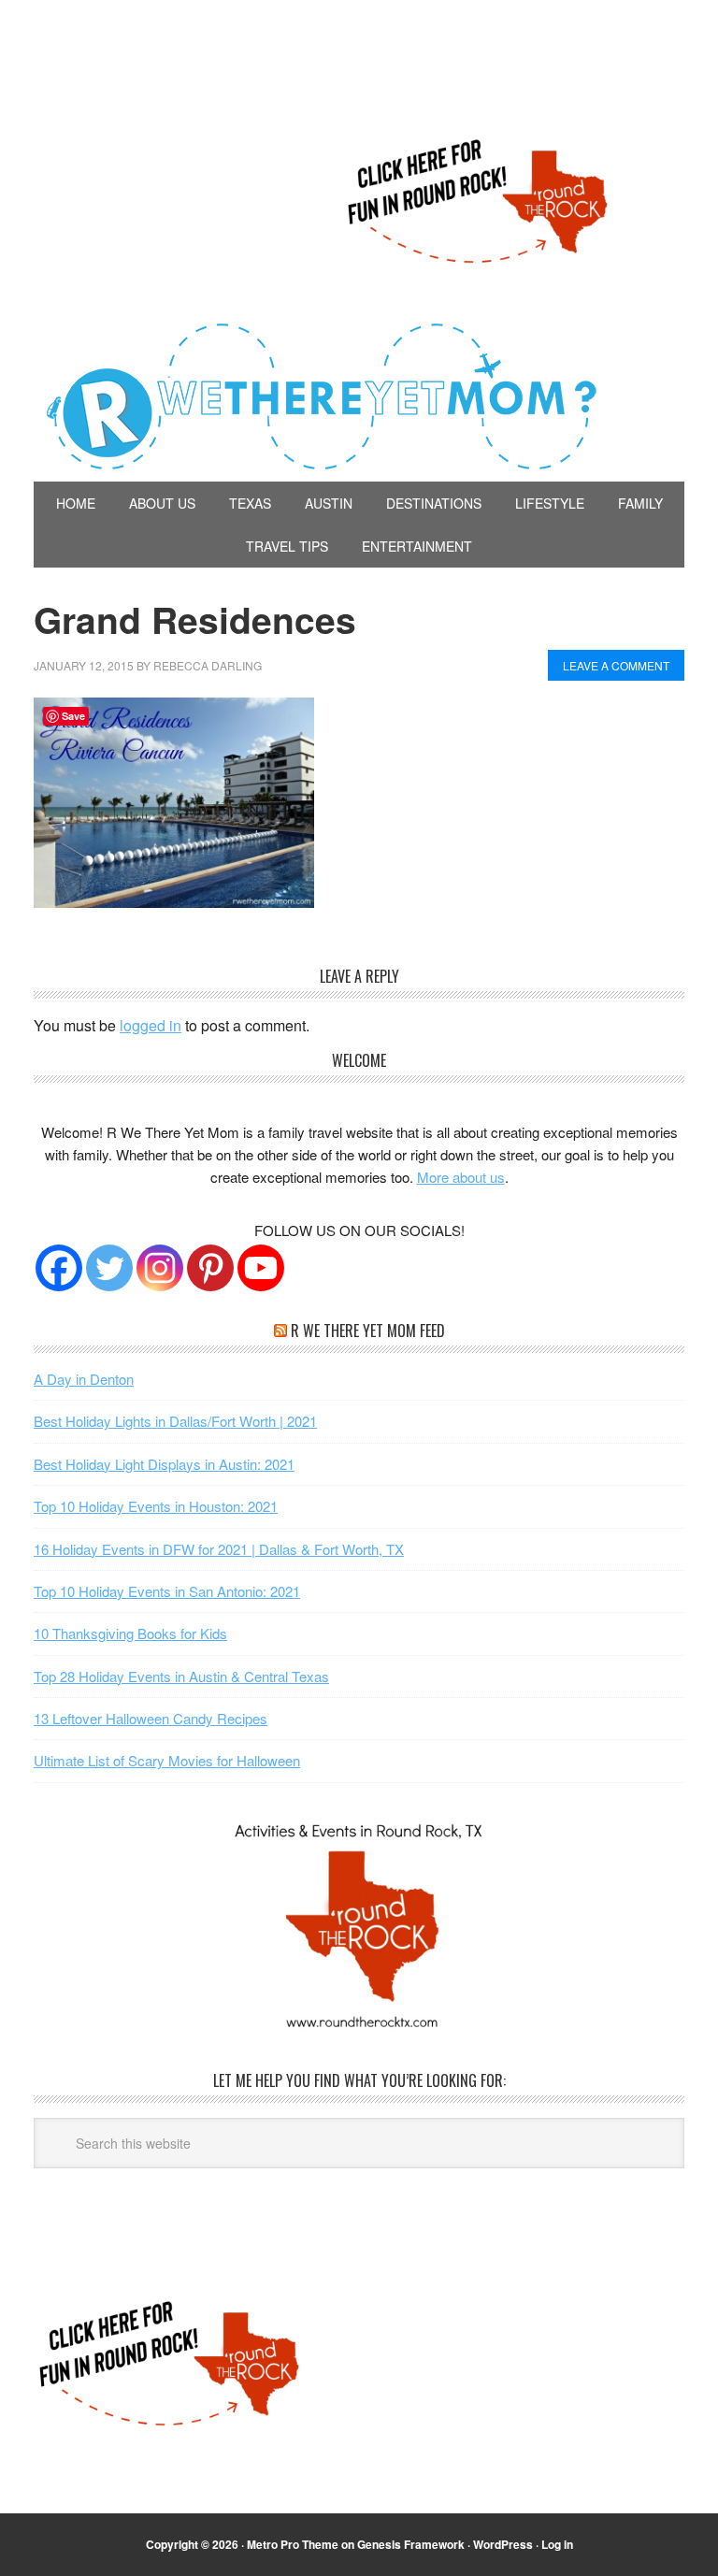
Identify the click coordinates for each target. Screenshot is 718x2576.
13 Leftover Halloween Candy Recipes (151, 1718)
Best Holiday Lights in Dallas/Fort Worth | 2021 (175, 1421)
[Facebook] (59, 1268)
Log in (557, 2544)
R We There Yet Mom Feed (368, 1331)
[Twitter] (109, 1268)
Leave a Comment (616, 665)
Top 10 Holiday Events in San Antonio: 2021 (167, 1591)
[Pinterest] (210, 1268)
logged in (151, 1025)
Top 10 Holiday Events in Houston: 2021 (156, 1506)
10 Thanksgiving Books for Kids (130, 1633)
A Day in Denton (84, 1379)
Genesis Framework (411, 2544)
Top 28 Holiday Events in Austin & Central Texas (181, 1676)
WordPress (503, 2544)
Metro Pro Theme (293, 2544)
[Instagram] (160, 1268)
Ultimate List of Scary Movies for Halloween (167, 1760)
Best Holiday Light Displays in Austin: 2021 (164, 1464)
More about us (461, 1177)
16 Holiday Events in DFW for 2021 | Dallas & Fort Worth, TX (219, 1549)
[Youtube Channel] (261, 1268)
